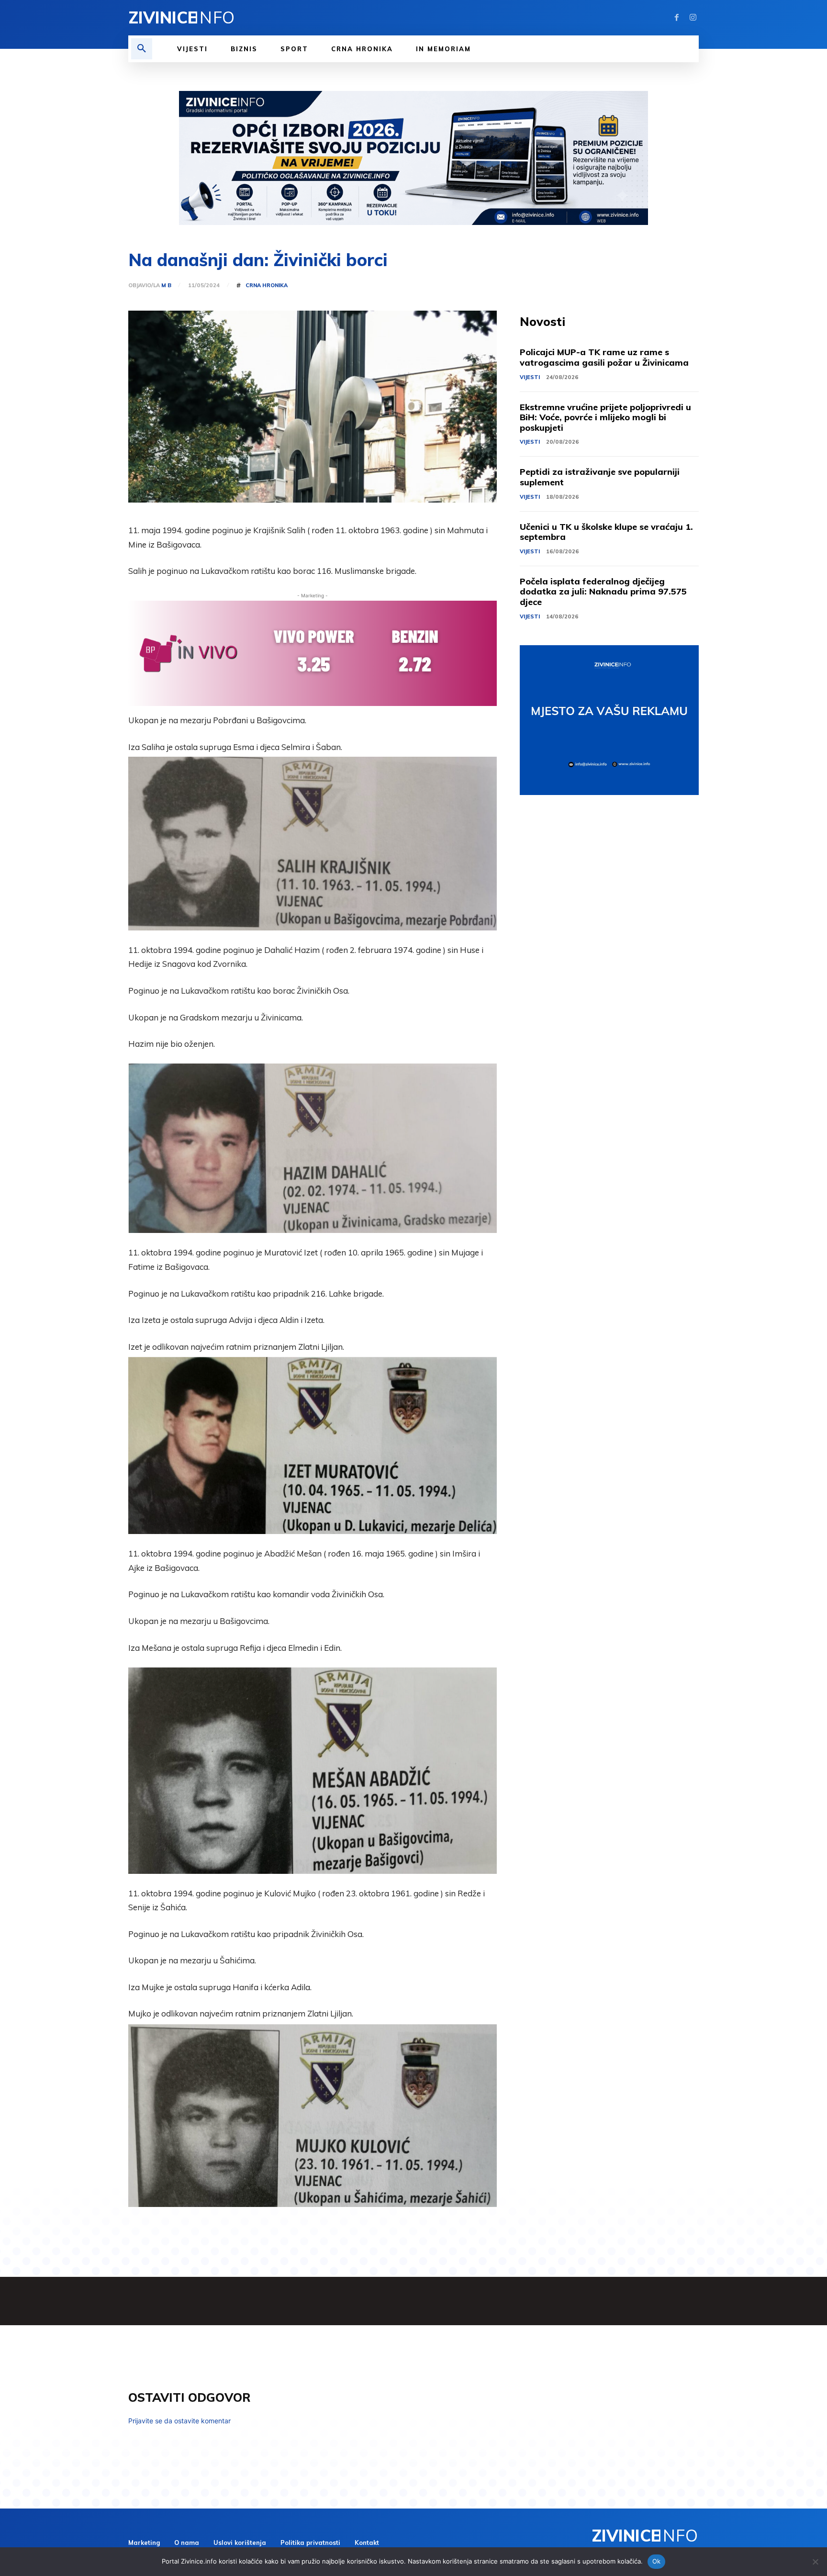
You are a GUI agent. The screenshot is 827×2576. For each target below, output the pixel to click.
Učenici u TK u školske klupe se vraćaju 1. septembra (606, 532)
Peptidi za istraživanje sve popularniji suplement (600, 477)
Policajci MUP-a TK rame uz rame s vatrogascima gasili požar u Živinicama (604, 357)
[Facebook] (677, 18)
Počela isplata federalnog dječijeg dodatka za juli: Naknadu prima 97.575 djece (603, 592)
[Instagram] (693, 18)
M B (166, 286)
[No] (815, 2562)
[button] (142, 49)
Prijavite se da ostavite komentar (179, 2421)
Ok (657, 2561)
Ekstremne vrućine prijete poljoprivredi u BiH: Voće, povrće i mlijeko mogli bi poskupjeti (605, 417)
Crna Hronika (267, 286)
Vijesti (530, 377)
